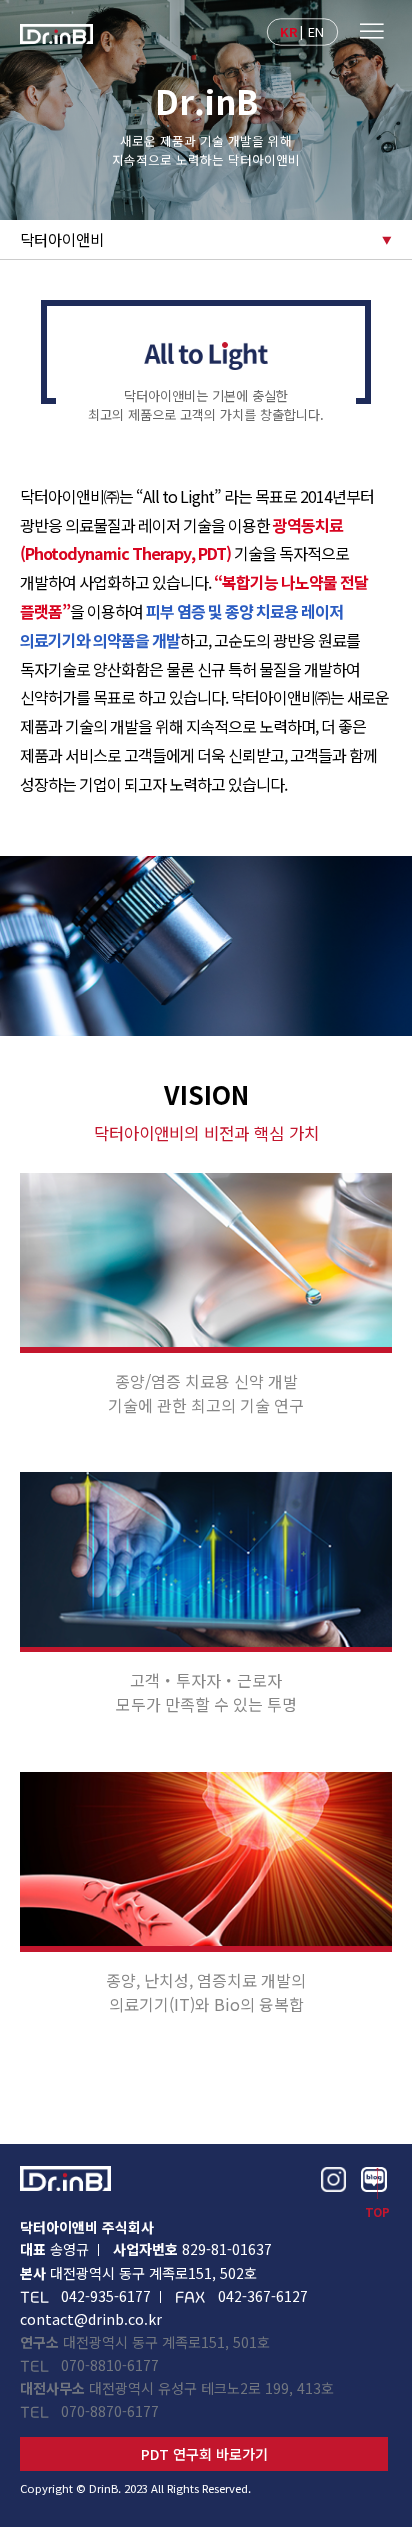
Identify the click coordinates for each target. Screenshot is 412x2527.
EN (316, 30)
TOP (378, 2212)
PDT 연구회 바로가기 (204, 2454)
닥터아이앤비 (62, 239)
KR (289, 30)
